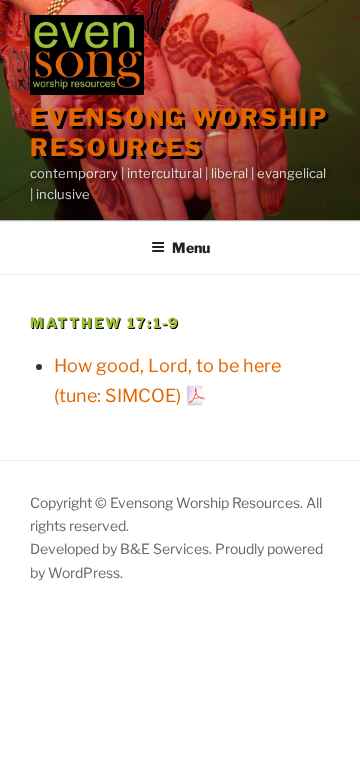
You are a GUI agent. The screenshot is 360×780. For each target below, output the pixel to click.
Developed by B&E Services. (122, 548)
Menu (191, 247)
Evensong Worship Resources (179, 132)
